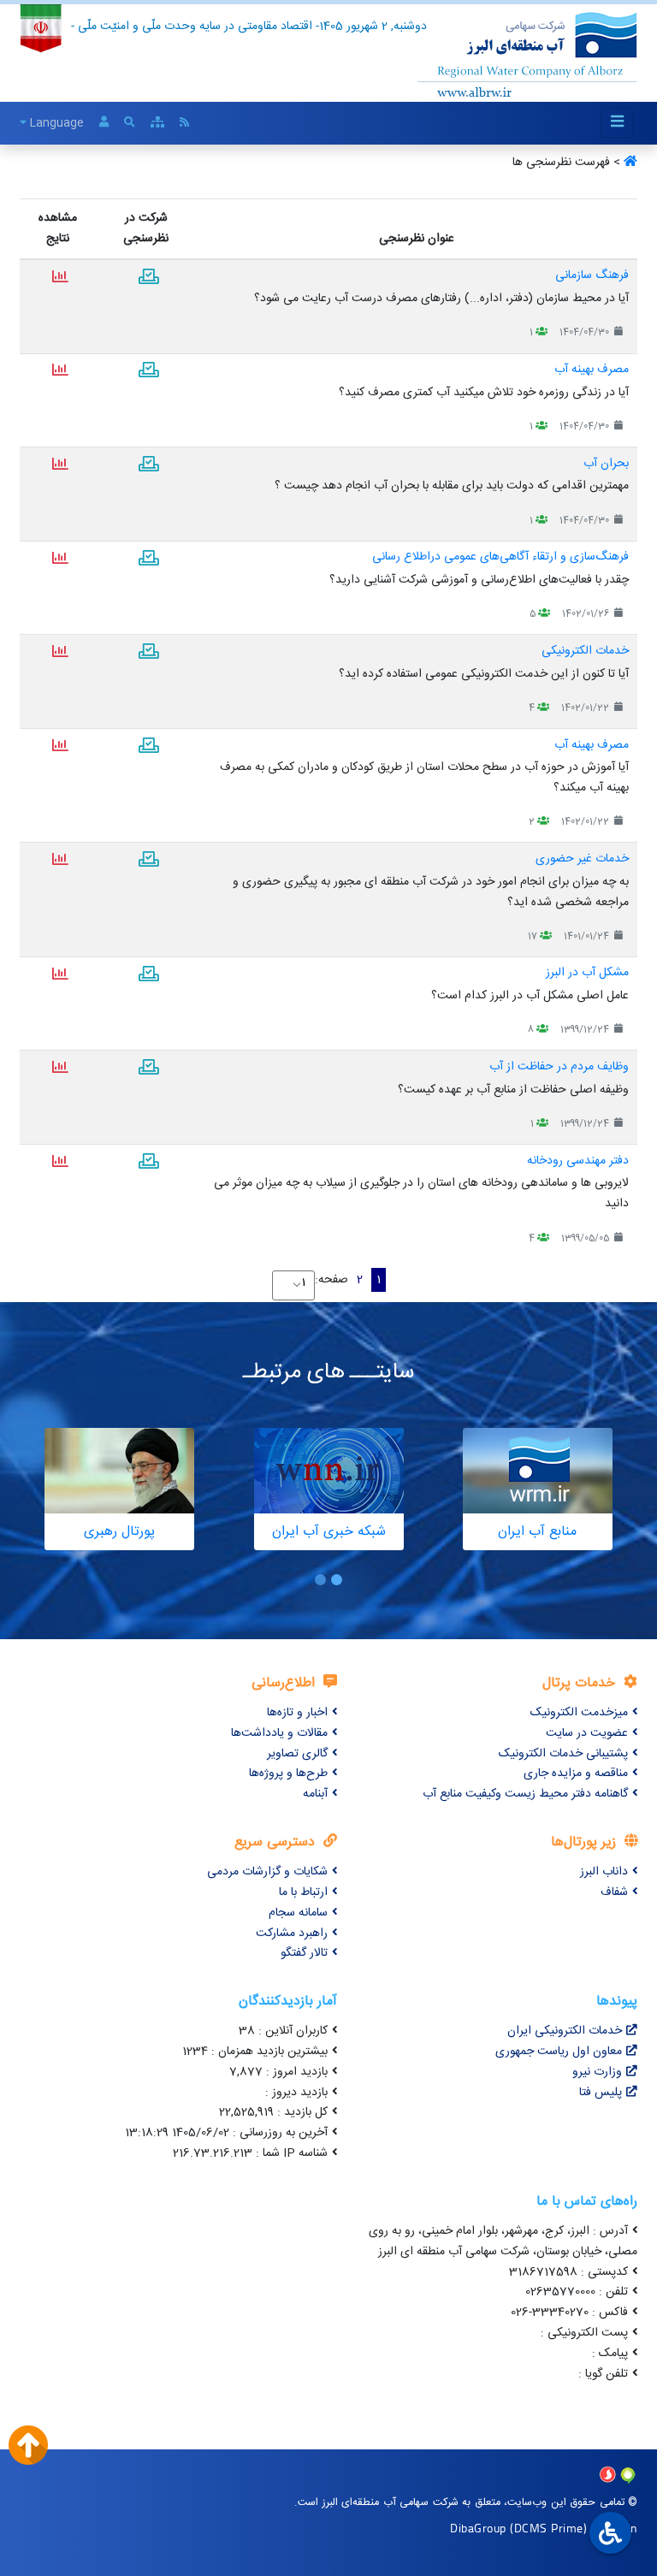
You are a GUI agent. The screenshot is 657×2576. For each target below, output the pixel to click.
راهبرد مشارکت (292, 1933)
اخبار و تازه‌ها (297, 1713)
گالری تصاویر (297, 1754)
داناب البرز (604, 1872)
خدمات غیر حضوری (582, 859)
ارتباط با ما (303, 1892)
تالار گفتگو (304, 1953)
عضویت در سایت (587, 1733)
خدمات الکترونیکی (585, 651)
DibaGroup (478, 2528)
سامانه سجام (298, 1913)
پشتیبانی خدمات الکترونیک (563, 1754)
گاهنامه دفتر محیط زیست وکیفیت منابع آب (525, 1794)
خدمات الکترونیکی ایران (565, 2031)
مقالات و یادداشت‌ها (279, 1733)
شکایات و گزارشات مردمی (267, 1872)
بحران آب (606, 464)
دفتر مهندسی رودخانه (578, 1161)
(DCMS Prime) (548, 2528)
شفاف (614, 1892)
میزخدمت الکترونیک (579, 1713)
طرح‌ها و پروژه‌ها (288, 1774)
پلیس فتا (601, 2093)
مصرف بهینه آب (592, 370)
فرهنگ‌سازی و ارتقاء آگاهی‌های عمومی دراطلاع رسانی (500, 557)
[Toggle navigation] (617, 123)
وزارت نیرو (597, 2072)
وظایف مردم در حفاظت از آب (559, 1067)
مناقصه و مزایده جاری (576, 1774)
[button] (337, 1580)
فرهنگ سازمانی (592, 275)
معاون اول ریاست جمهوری (559, 2052)
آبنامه (315, 1794)
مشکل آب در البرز (587, 973)
